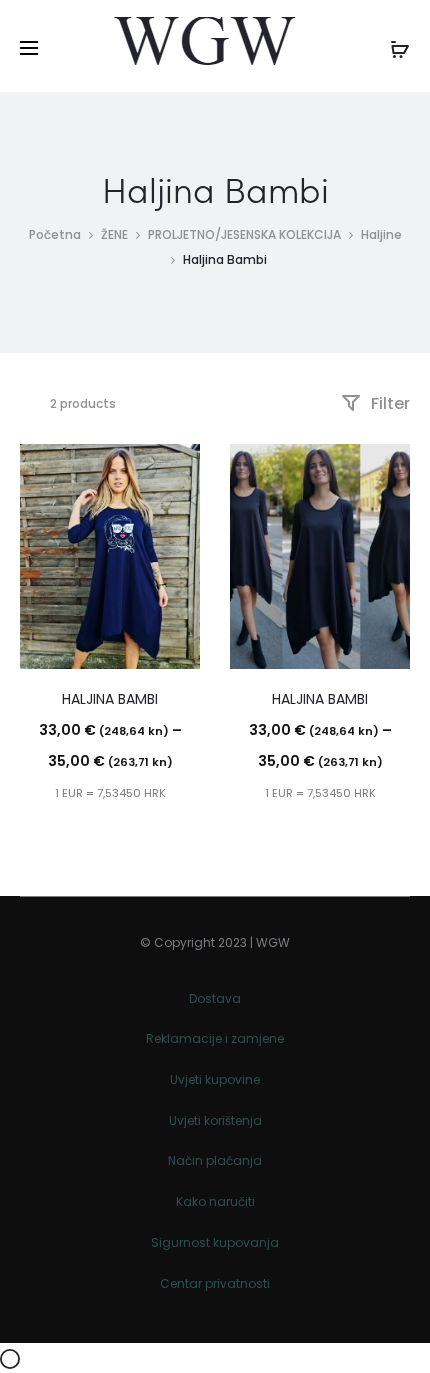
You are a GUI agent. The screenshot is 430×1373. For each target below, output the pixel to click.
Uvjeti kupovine (215, 1079)
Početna (55, 234)
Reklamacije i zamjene (215, 1038)
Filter (388, 403)
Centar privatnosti (215, 1283)
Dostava (215, 998)
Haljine (381, 234)
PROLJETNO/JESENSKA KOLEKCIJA (244, 234)
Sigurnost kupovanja (215, 1242)
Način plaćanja (215, 1160)
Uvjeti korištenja (215, 1120)
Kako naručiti (215, 1201)
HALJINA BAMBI (110, 699)
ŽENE (114, 234)
